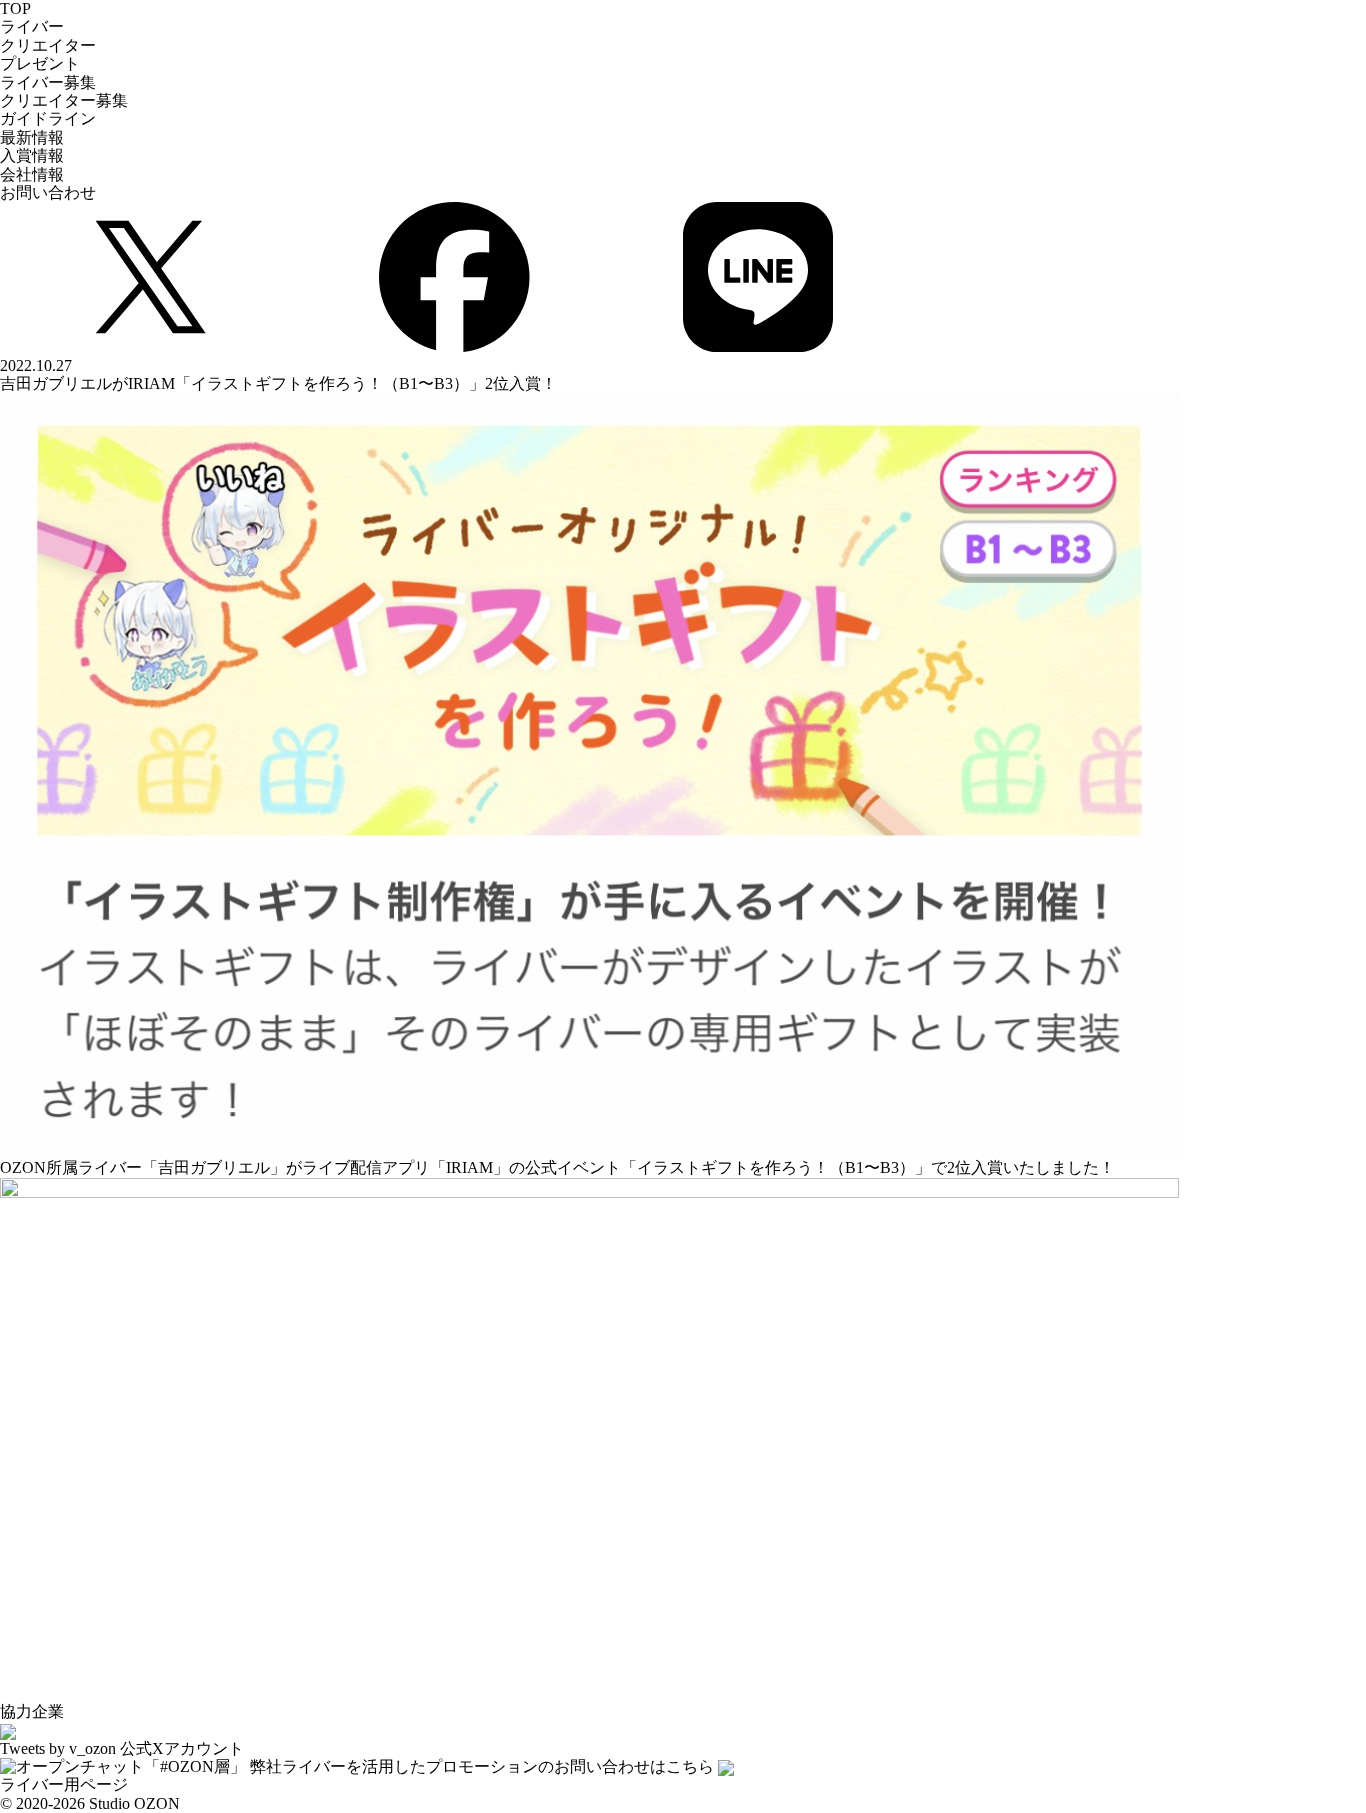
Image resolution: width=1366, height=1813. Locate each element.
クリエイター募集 (64, 100)
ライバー (32, 26)
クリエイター (48, 45)
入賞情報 (32, 155)
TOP (15, 8)
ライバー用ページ (64, 1784)
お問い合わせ (48, 192)
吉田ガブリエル (214, 1167)
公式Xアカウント (182, 1748)
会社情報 (32, 174)
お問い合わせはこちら (482, 1766)
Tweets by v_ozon (58, 1748)
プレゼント (40, 63)
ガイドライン (48, 118)
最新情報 (32, 137)
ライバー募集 (48, 82)
